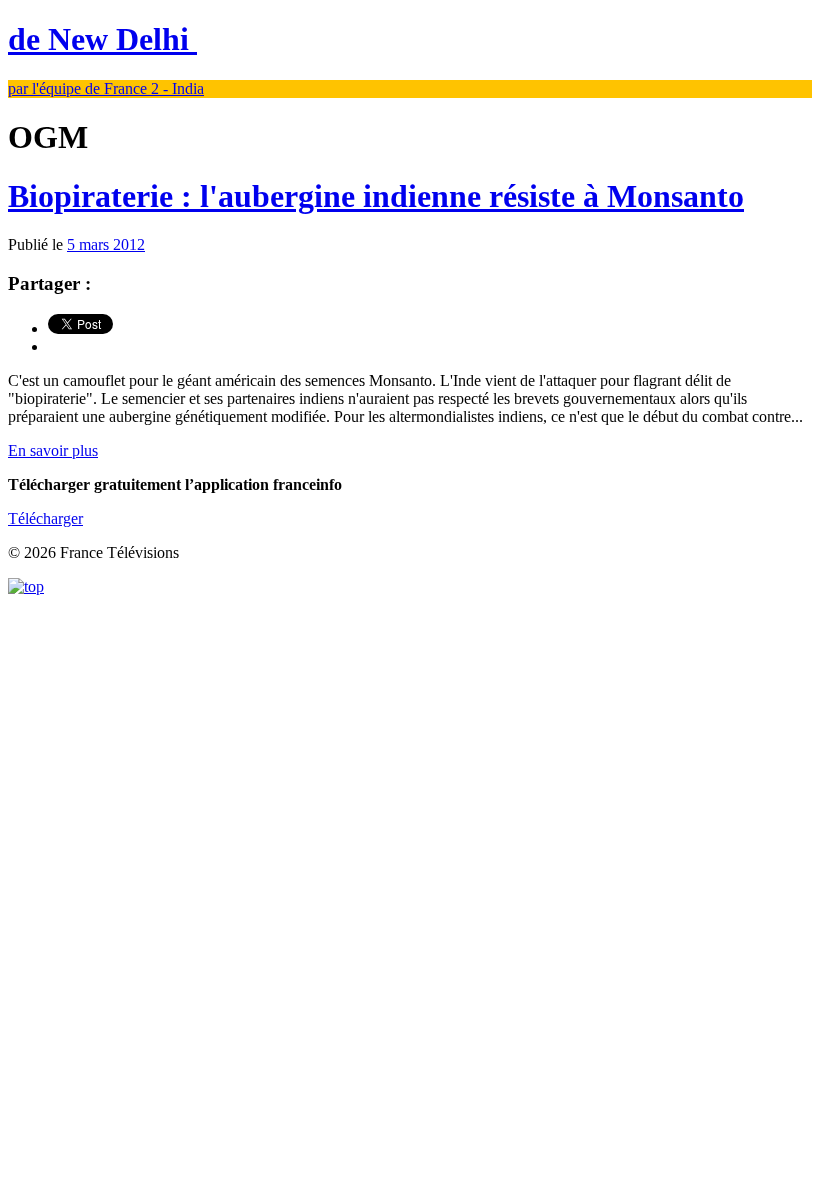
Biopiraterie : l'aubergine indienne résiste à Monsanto (376, 196)
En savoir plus (53, 450)
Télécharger (45, 518)
